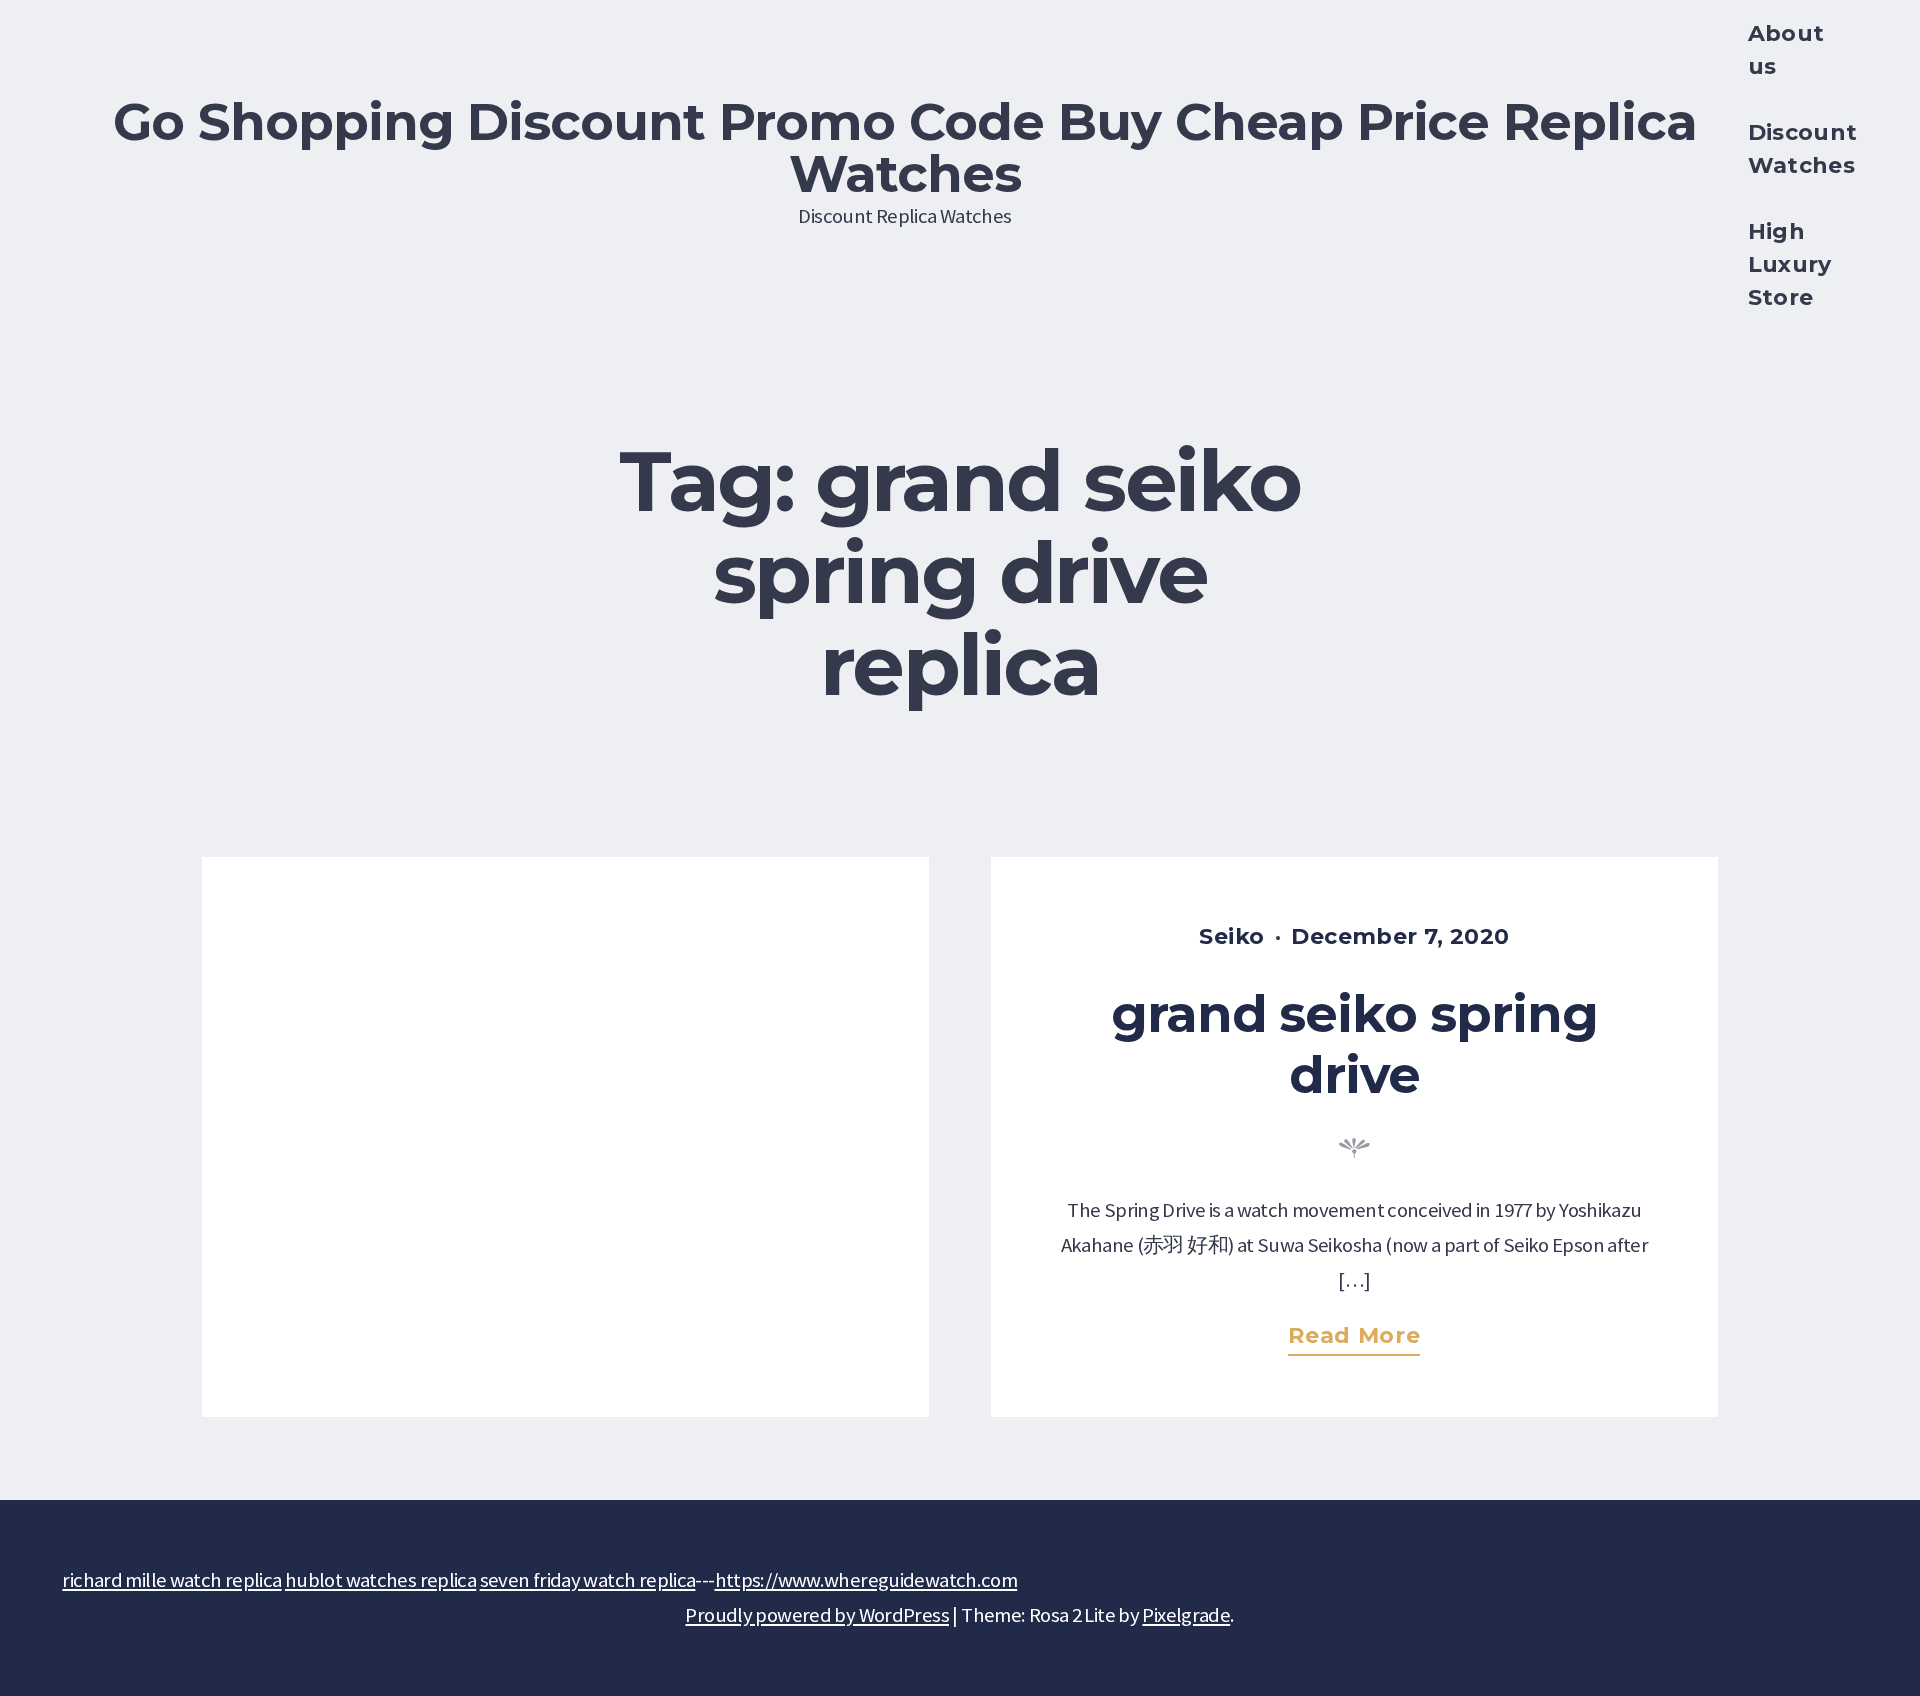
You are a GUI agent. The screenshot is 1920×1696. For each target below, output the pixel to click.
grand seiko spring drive (1355, 1044)
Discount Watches (1803, 149)
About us (1786, 50)
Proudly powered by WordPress (817, 1615)
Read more (1363, 1339)
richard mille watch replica (171, 1580)
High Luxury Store (1790, 264)
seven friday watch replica (588, 1580)
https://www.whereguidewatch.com (866, 1580)
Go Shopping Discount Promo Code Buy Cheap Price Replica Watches (905, 147)
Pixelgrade (1186, 1615)
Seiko (1231, 936)
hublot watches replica (380, 1580)
